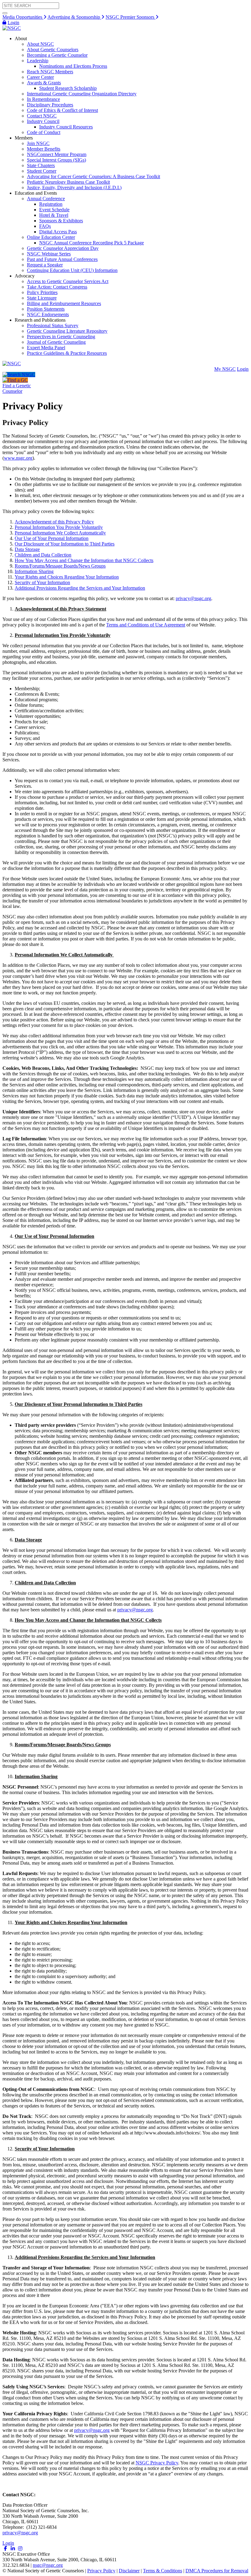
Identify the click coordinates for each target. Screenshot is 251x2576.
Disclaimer (129, 2571)
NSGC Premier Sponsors (131, 17)
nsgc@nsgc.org (48, 2565)
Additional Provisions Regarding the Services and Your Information (80, 588)
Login (13, 23)
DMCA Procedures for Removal (217, 2571)
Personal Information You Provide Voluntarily (59, 527)
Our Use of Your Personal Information (52, 538)
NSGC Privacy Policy (157, 2463)
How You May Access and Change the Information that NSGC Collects (84, 560)
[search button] (5, 13)
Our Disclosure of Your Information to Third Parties (65, 544)
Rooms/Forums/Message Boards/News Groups (60, 566)
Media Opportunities (23, 17)
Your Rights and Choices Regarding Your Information (67, 577)
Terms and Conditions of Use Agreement (146, 625)
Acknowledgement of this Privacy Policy (54, 522)
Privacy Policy (101, 2571)
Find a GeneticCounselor (17, 388)
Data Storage (27, 549)
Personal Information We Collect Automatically (60, 533)
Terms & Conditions (163, 2571)
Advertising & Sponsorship (74, 17)
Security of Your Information (42, 582)
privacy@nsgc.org (193, 598)
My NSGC (225, 369)
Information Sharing (34, 571)
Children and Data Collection (43, 555)
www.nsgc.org (18, 458)
